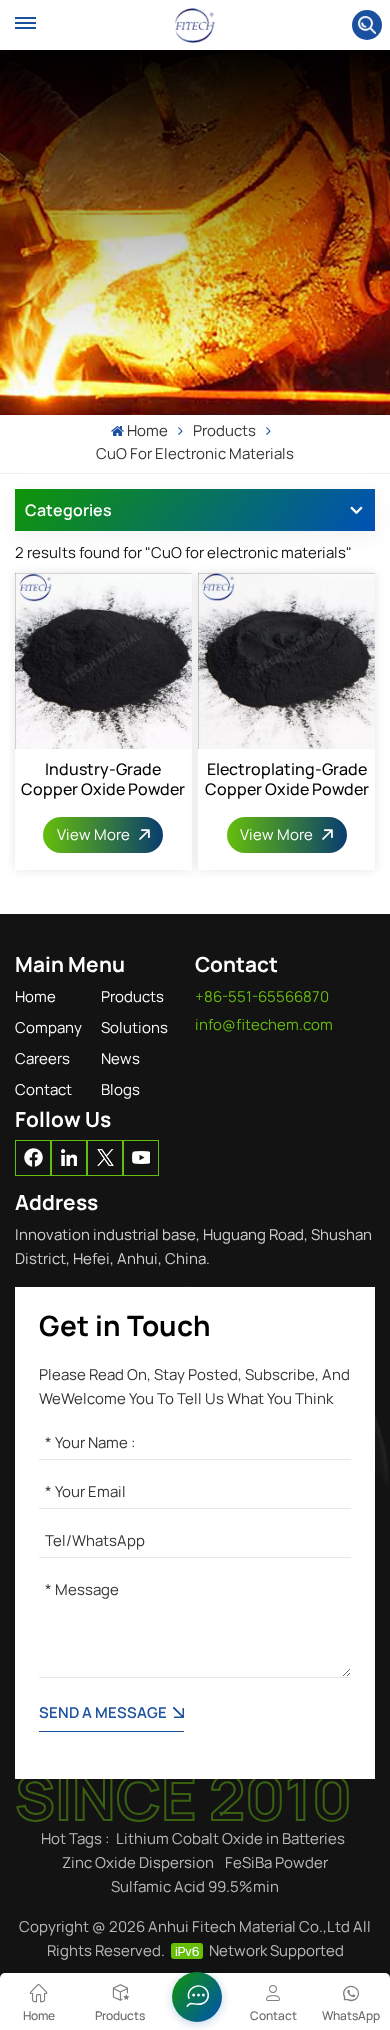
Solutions (134, 1027)
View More (95, 834)
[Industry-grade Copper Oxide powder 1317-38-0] (103, 661)
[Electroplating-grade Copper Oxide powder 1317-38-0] (286, 661)
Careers (42, 1058)
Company (48, 1027)
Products (132, 996)
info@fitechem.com (264, 1024)
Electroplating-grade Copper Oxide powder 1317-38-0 (287, 779)
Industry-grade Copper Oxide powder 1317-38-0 (103, 779)
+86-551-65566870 (262, 996)
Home (147, 431)
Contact (43, 1089)
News (120, 1058)
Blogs (120, 1089)
